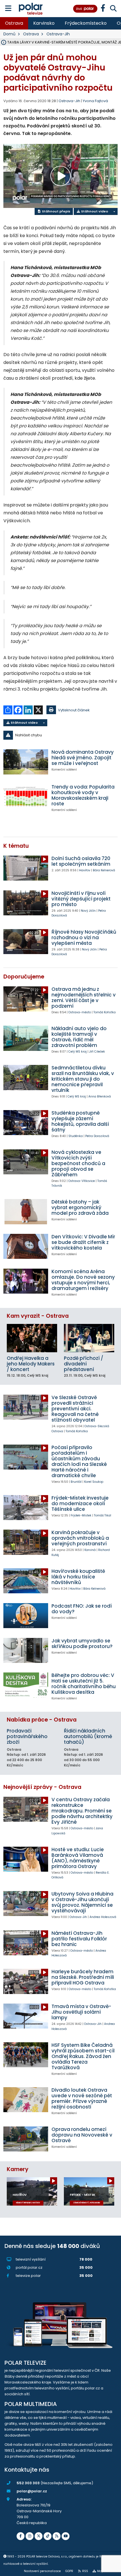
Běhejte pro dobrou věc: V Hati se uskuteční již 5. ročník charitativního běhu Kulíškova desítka (84, 1684)
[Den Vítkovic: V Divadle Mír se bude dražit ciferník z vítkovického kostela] (26, 1246)
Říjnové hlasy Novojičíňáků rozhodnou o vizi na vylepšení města (84, 938)
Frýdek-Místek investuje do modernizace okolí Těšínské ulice (80, 1504)
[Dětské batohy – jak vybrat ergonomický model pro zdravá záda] (26, 1212)
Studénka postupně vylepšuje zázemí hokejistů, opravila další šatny (80, 1121)
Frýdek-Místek (81, 1515)
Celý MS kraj (78, 1052)
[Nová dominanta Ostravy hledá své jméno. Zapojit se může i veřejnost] (26, 762)
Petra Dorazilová (97, 1136)
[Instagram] (30, 2536)
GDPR (69, 2571)
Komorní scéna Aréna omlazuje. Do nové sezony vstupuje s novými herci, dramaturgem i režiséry (83, 1280)
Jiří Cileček (97, 1052)
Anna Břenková (100, 1096)
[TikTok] (48, 2536)
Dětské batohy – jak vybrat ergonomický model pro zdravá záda (80, 1207)
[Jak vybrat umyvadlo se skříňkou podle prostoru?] (26, 1650)
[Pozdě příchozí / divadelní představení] (89, 1338)
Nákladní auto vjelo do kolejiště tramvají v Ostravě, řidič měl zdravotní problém (79, 1037)
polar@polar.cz (32, 2491)
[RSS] (57, 2536)
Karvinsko (44, 23)
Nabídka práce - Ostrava (42, 1720)
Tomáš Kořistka (105, 1012)
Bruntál (76, 1482)
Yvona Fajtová (95, 101)
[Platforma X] (39, 2536)
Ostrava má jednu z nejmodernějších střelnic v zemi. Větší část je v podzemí (84, 998)
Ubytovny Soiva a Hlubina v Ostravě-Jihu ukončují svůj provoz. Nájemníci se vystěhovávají (82, 1902)
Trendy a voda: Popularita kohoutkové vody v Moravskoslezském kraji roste (83, 795)
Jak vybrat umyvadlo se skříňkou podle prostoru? (82, 1644)
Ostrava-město (80, 1012)
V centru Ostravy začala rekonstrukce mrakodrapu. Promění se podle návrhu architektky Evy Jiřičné (82, 1811)
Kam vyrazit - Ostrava (38, 1316)
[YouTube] (66, 2536)
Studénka (76, 1136)
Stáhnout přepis (56, 211)
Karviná (90, 1550)
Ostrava (14, 23)
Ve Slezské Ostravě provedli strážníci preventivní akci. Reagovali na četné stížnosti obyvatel (75, 1409)
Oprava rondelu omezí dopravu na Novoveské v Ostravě (82, 2135)
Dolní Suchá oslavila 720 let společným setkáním (81, 861)
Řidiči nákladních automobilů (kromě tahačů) (88, 1736)
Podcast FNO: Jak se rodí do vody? (82, 1609)
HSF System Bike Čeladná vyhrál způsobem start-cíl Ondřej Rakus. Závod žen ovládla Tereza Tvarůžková (83, 2056)
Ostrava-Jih (58, 34)
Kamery (18, 2169)
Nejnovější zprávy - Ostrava (42, 1787)
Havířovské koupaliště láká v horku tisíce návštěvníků (78, 1577)
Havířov (85, 870)
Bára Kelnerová (104, 870)
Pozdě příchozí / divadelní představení (84, 1364)
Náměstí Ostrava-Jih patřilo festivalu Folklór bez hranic (79, 1939)
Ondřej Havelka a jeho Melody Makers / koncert (31, 1364)
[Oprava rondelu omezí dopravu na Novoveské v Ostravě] (26, 2139)
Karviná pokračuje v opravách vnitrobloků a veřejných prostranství (80, 1538)
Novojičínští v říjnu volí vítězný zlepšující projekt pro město (81, 899)
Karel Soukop (94, 1482)
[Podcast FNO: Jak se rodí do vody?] (26, 1616)
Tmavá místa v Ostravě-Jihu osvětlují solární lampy (81, 2012)
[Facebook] (21, 2536)
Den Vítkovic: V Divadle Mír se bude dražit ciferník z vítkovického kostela (83, 1242)
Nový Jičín (88, 911)
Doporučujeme (24, 977)
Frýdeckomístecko (86, 23)
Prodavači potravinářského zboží (27, 1736)
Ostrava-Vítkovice (82, 1181)
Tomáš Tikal (103, 1515)
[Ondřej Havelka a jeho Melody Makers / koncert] (32, 1338)
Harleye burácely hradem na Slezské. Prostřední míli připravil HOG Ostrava (83, 1977)
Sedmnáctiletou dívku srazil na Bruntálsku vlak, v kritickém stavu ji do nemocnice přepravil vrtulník (83, 1079)
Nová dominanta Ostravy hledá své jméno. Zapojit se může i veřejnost (83, 758)
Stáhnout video (94, 211)
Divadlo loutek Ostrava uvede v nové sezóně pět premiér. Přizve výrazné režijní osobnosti (82, 2098)
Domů (9, 34)
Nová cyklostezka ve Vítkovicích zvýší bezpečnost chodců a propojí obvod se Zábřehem (78, 1163)
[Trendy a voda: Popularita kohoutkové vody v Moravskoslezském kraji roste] (26, 797)
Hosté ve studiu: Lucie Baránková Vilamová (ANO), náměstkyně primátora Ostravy (78, 1858)
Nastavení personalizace (42, 2571)
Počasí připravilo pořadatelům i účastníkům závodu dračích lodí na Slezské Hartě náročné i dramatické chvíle (79, 1461)
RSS (85, 2571)
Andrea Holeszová (103, 1917)
